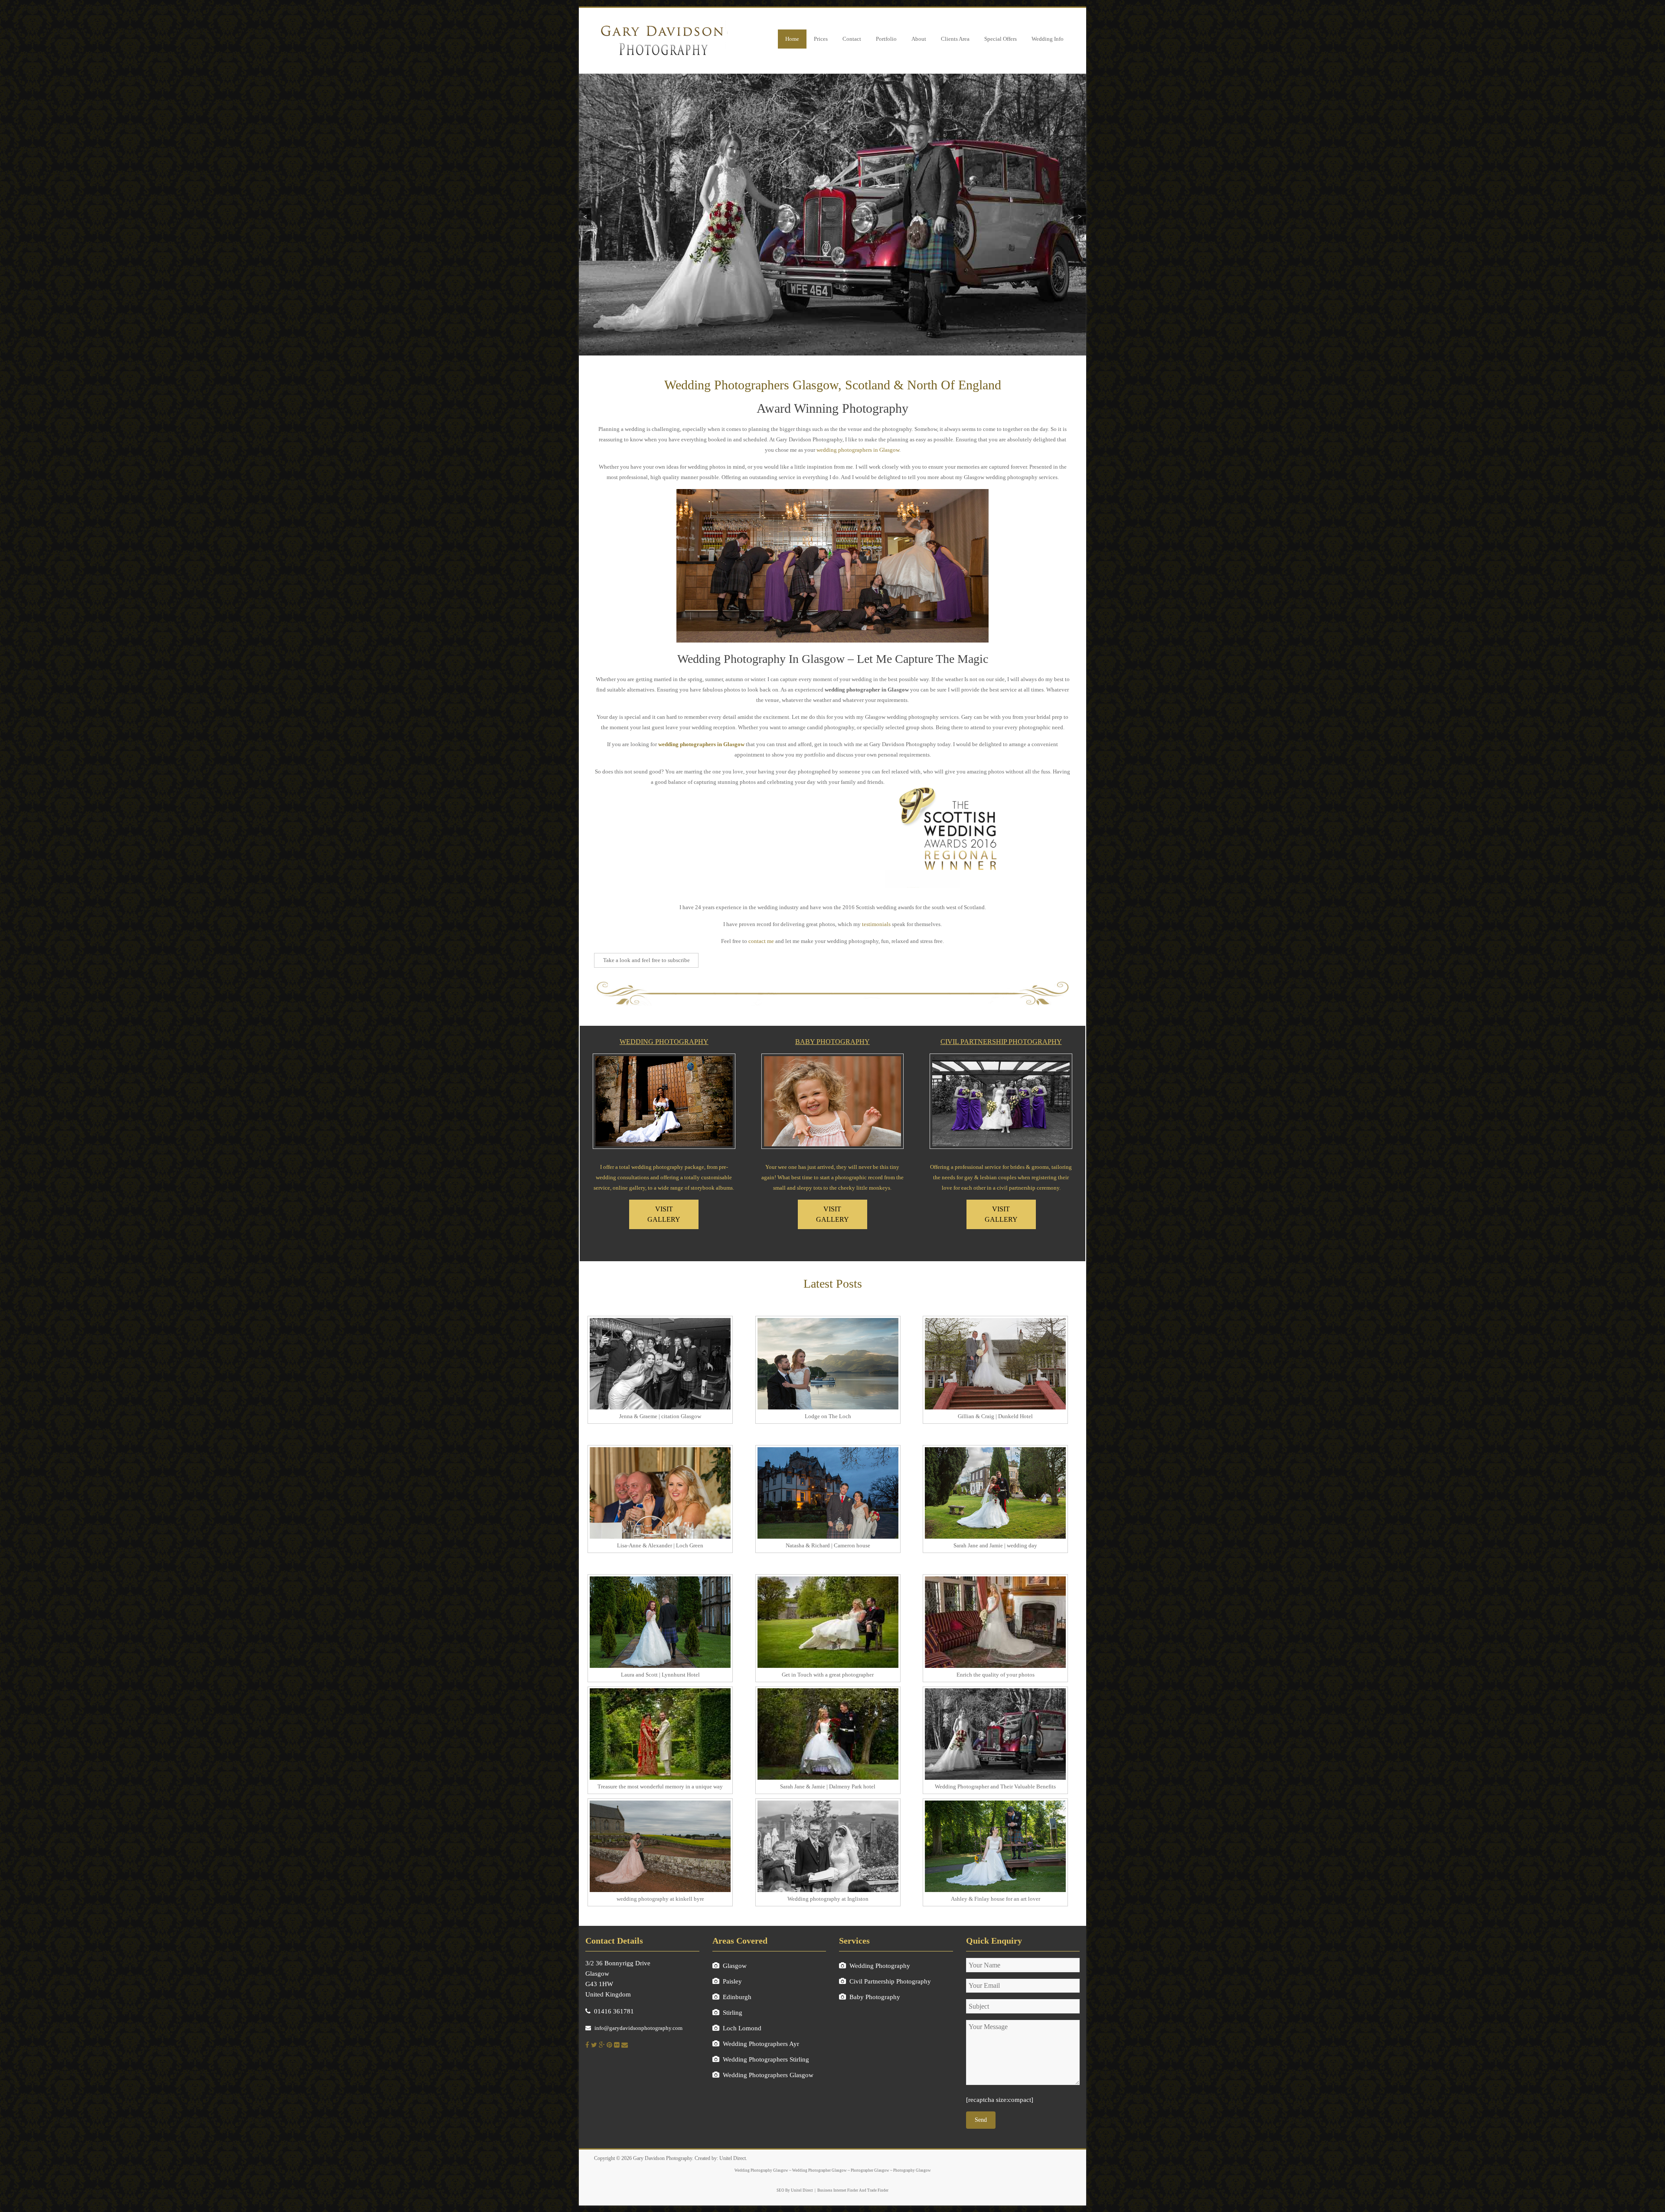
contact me (761, 941)
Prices (821, 39)
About (919, 39)
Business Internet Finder (838, 2190)
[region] (832, 215)
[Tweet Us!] (594, 2045)
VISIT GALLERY (664, 1214)
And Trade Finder (873, 2190)
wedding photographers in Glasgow (858, 450)
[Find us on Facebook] (587, 2045)
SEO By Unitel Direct (795, 2190)
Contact (852, 39)
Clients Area (955, 39)
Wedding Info (1048, 39)
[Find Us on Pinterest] (609, 2045)
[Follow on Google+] (602, 2045)
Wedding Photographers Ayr (761, 2044)
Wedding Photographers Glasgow (768, 2075)
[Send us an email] (625, 2045)
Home (792, 39)
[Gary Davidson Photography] (661, 23)
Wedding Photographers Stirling (766, 2059)
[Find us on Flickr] (617, 2045)
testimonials (876, 924)
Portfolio (886, 39)
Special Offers (1001, 39)
